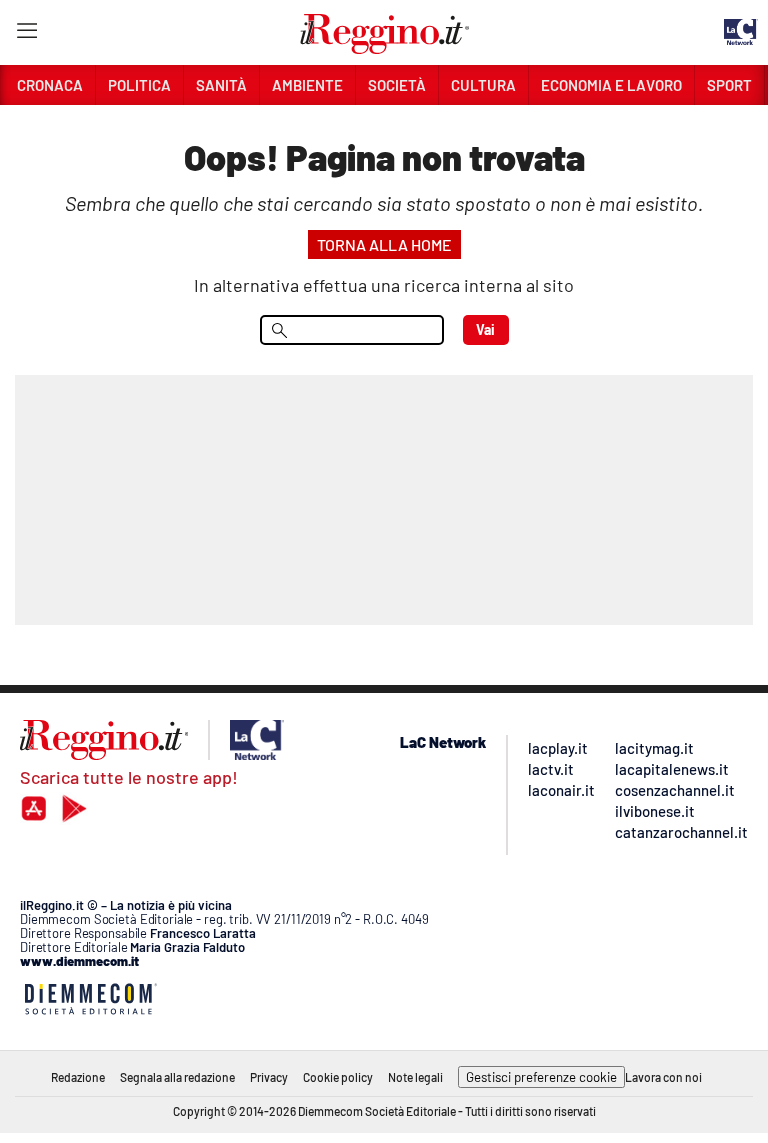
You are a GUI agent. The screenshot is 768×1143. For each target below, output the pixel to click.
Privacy (269, 1077)
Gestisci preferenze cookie (541, 1077)
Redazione (78, 1077)
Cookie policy (338, 1077)
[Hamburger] (26, 34)
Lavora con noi (663, 1077)
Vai (485, 329)
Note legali (415, 1077)
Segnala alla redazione (177, 1077)
